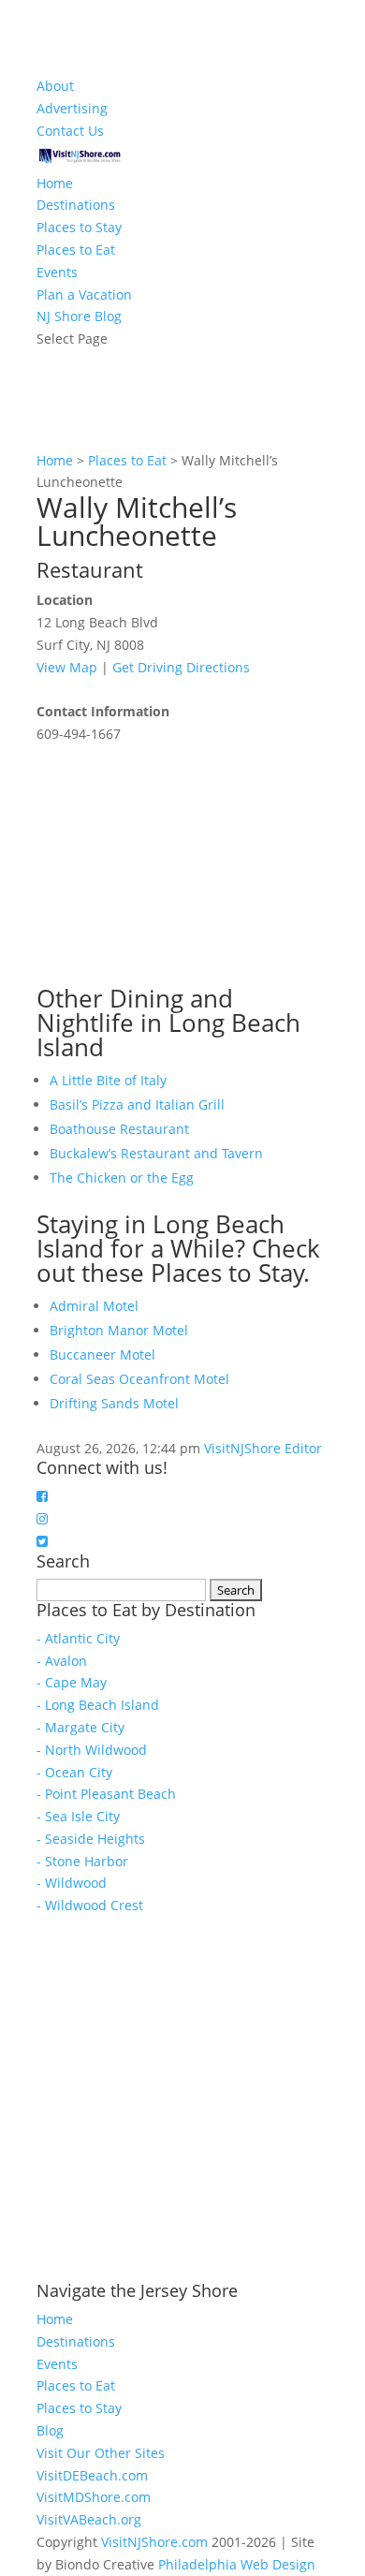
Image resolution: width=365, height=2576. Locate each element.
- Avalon (62, 1661)
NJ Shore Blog (79, 316)
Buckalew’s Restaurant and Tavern (156, 1153)
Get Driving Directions (181, 667)
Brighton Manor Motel (119, 1330)
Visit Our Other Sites (101, 2453)
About (55, 86)
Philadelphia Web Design (237, 2564)
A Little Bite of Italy (108, 1080)
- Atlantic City (78, 1638)
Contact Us (70, 131)
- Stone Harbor (82, 1861)
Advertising (72, 108)
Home (55, 183)
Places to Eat (76, 250)
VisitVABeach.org (89, 2519)
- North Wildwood (92, 1750)
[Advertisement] (177, 862)
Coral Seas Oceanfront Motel (139, 1379)
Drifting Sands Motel (114, 1403)
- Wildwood (72, 1883)
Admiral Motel (94, 1306)
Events (57, 272)
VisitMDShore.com (94, 2497)
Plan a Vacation (84, 294)
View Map (67, 667)
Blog (50, 2430)
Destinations (76, 205)
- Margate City (80, 1727)
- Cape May (72, 1682)
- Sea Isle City (78, 1816)
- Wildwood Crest (90, 1905)
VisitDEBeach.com (92, 2475)
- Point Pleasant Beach (106, 1794)
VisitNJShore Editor (263, 1448)
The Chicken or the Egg (122, 1178)
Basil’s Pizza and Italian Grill (137, 1104)
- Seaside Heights (91, 1839)
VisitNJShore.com (154, 2542)
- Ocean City (74, 1772)
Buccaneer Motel (102, 1354)
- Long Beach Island (98, 1705)
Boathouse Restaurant (119, 1129)
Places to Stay (79, 227)
